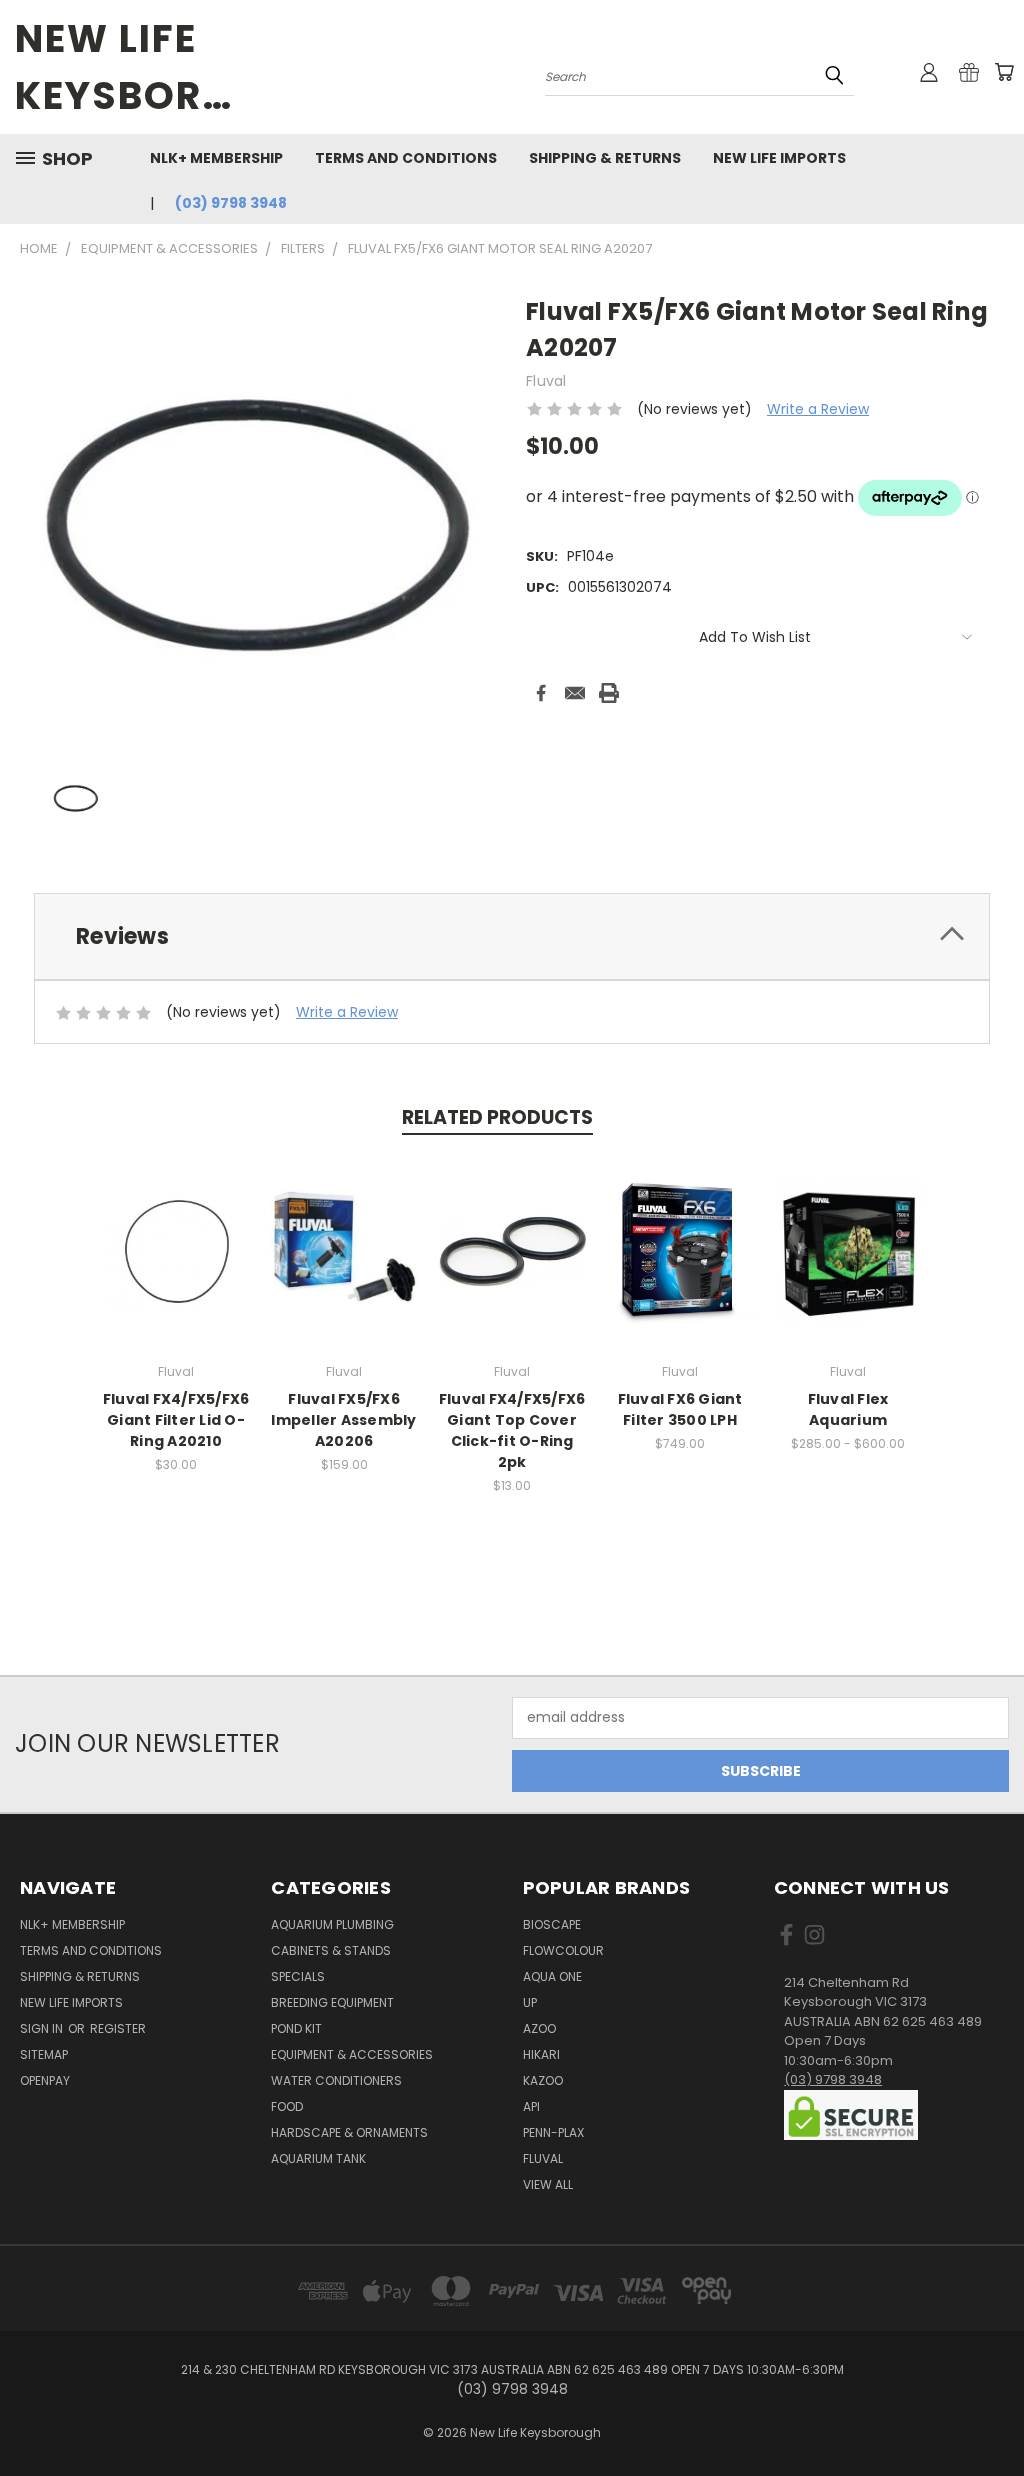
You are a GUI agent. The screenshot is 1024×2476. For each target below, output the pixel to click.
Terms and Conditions (406, 158)
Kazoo (543, 2080)
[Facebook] (541, 693)
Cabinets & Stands (331, 1950)
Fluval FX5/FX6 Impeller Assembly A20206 (343, 1420)
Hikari (541, 2054)
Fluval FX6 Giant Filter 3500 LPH (680, 1409)
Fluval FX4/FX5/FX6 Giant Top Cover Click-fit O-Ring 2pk (512, 1430)
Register (118, 2028)
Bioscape (552, 1924)
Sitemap (44, 2054)
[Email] (575, 693)
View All (548, 2184)
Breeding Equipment (332, 2002)
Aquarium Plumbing (332, 1924)
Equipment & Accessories (352, 2054)
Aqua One (552, 1976)
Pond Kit (296, 2028)
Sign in (43, 2028)
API (531, 2106)
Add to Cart (176, 1266)
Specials (298, 1976)
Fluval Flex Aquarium (848, 1409)
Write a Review (818, 409)
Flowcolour (563, 1950)
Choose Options (848, 1266)
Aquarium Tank (318, 2158)
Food (287, 2106)
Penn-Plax (553, 2132)
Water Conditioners (336, 2080)
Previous (993, 2413)
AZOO (539, 2028)
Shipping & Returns (605, 158)
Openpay (45, 2080)
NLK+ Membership (216, 158)
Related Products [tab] (497, 1117)
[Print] (609, 693)
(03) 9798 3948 (231, 203)
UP (530, 2002)
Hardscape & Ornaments (349, 2132)
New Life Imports (779, 158)
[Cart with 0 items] (1004, 72)
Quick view (176, 1229)
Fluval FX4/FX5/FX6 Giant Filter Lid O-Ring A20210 (176, 1420)
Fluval (543, 2158)
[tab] (512, 936)
